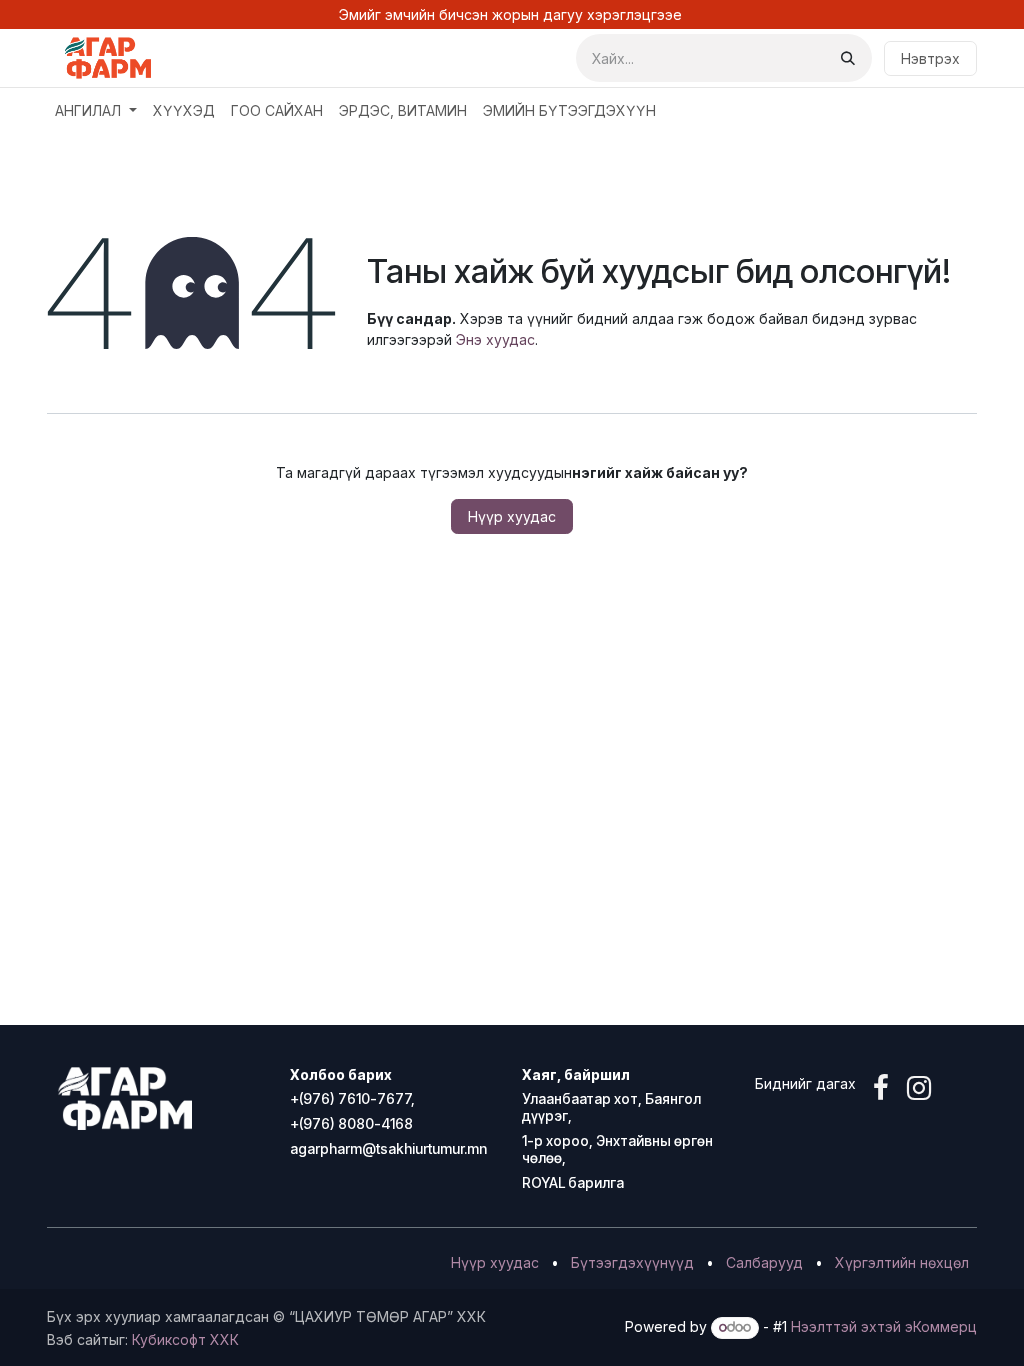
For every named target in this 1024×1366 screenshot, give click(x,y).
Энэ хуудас (495, 339)
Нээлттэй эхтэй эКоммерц (884, 1326)
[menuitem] (96, 110)
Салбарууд (764, 1262)
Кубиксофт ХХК (185, 1339)
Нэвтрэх (930, 58)
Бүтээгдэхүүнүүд (632, 1262)
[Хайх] (848, 58)
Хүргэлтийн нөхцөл (902, 1262)
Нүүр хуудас (512, 516)
